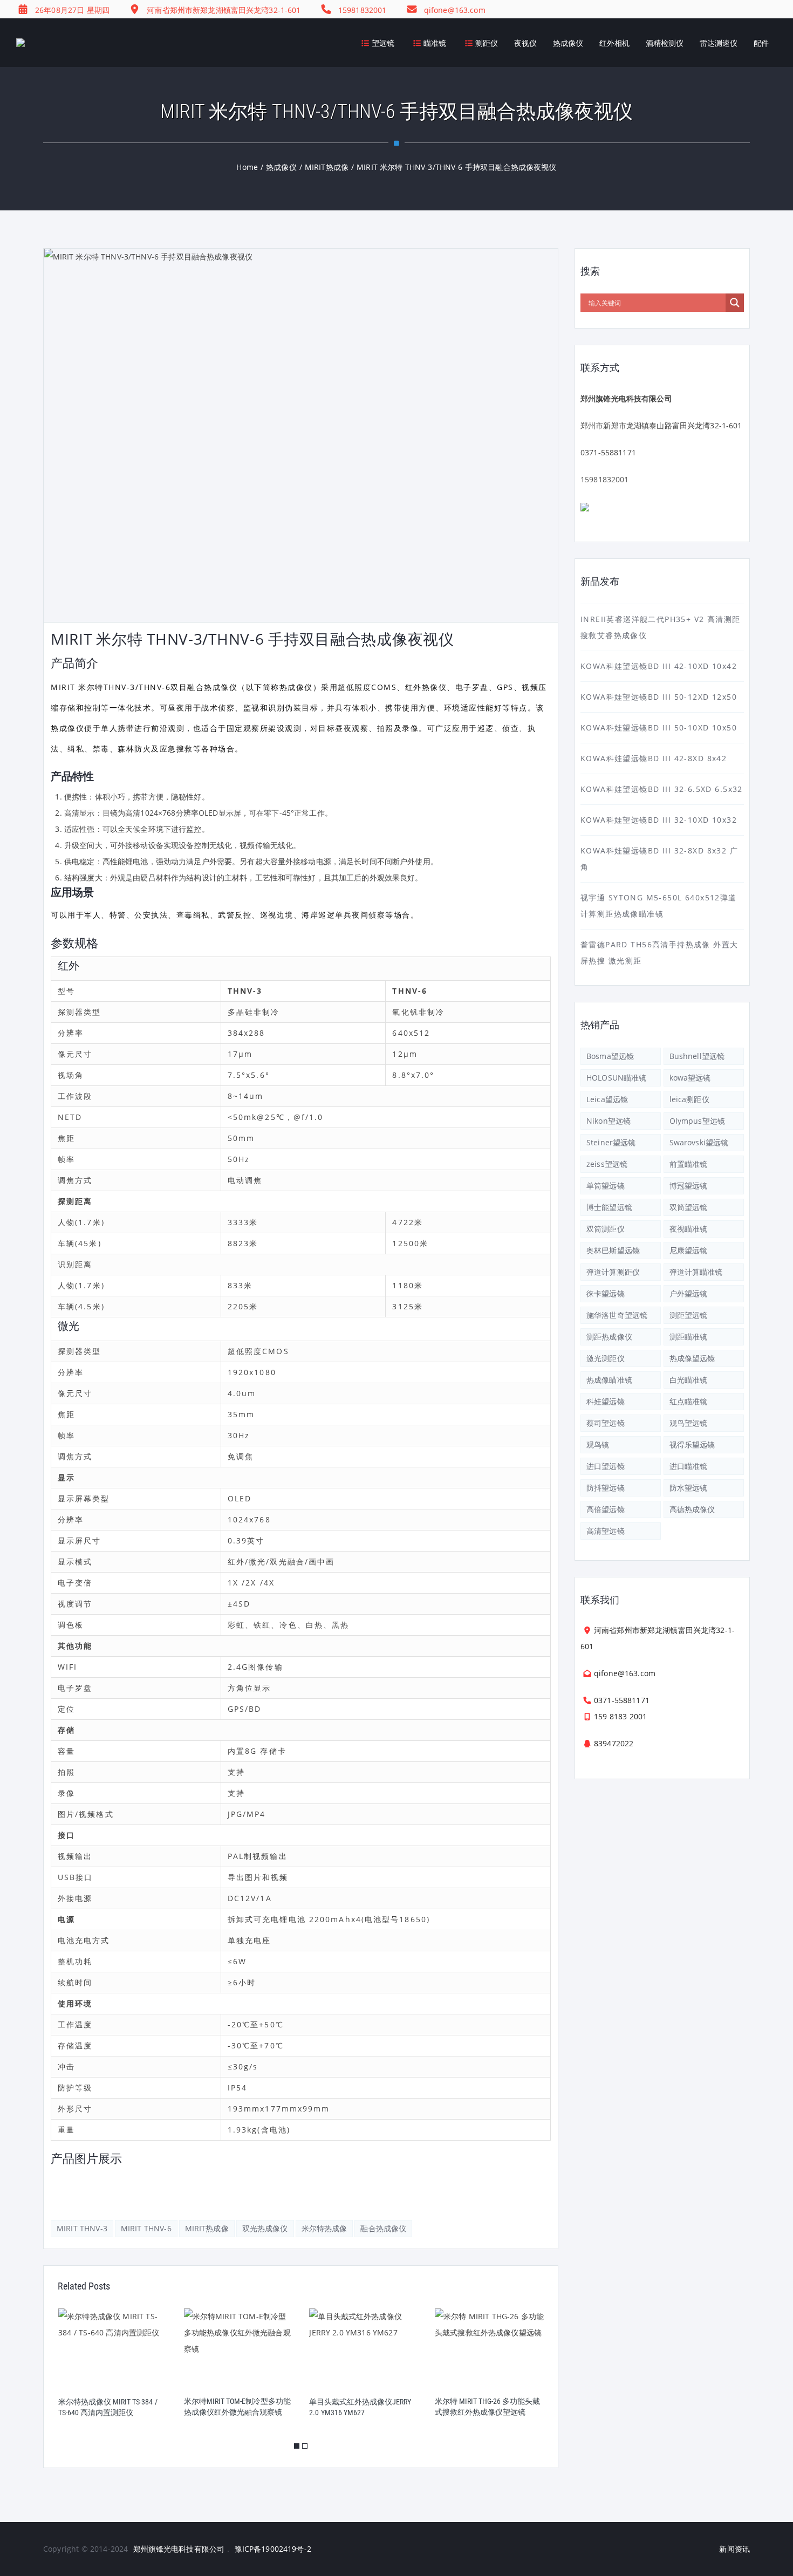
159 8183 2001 (620, 1716)
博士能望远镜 (609, 1207)
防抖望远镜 (606, 1488)
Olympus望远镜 (697, 1121)
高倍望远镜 (606, 1509)
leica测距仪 (689, 1099)
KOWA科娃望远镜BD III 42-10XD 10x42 (659, 666)
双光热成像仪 (265, 2228)
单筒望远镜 (606, 1185)
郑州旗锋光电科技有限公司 (179, 2549)
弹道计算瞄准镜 (696, 1272)
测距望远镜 (689, 1315)
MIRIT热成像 (207, 2228)
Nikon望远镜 (609, 1121)
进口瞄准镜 (689, 1466)
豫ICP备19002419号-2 (273, 2549)
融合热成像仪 (383, 2228)
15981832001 (605, 479)
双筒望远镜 (689, 1207)
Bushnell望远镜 (697, 1056)
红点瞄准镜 (689, 1401)
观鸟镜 (598, 1444)
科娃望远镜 (606, 1401)
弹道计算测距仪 (613, 1272)
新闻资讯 (734, 2549)
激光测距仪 (606, 1358)
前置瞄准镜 (689, 1164)
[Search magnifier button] (735, 303)
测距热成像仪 (609, 1337)
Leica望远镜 (607, 1099)
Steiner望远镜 (611, 1142)
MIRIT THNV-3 (82, 2228)
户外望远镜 (689, 1293)
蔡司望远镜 (606, 1423)
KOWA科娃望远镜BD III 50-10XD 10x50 (659, 727)
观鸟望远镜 (689, 1423)
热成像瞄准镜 (609, 1380)
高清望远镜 (606, 1531)
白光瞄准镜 (689, 1380)
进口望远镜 (606, 1466)
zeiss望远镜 (607, 1164)
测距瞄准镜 (689, 1337)
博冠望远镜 (689, 1185)
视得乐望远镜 (692, 1444)
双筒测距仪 (606, 1229)
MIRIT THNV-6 (146, 2228)
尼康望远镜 (689, 1250)
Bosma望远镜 (610, 1056)
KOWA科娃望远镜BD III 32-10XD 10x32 (659, 820)
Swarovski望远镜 (699, 1142)
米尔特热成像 (324, 2228)
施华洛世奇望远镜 (617, 1315)
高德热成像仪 (692, 1509)
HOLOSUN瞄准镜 (616, 1078)
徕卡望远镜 (606, 1293)
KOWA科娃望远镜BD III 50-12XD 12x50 (659, 697)
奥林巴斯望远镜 (613, 1250)
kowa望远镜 (690, 1078)
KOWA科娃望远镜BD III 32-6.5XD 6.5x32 (662, 789)
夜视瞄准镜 (689, 1229)
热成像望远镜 (692, 1358)
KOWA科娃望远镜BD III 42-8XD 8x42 (654, 758)
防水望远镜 (689, 1488)
